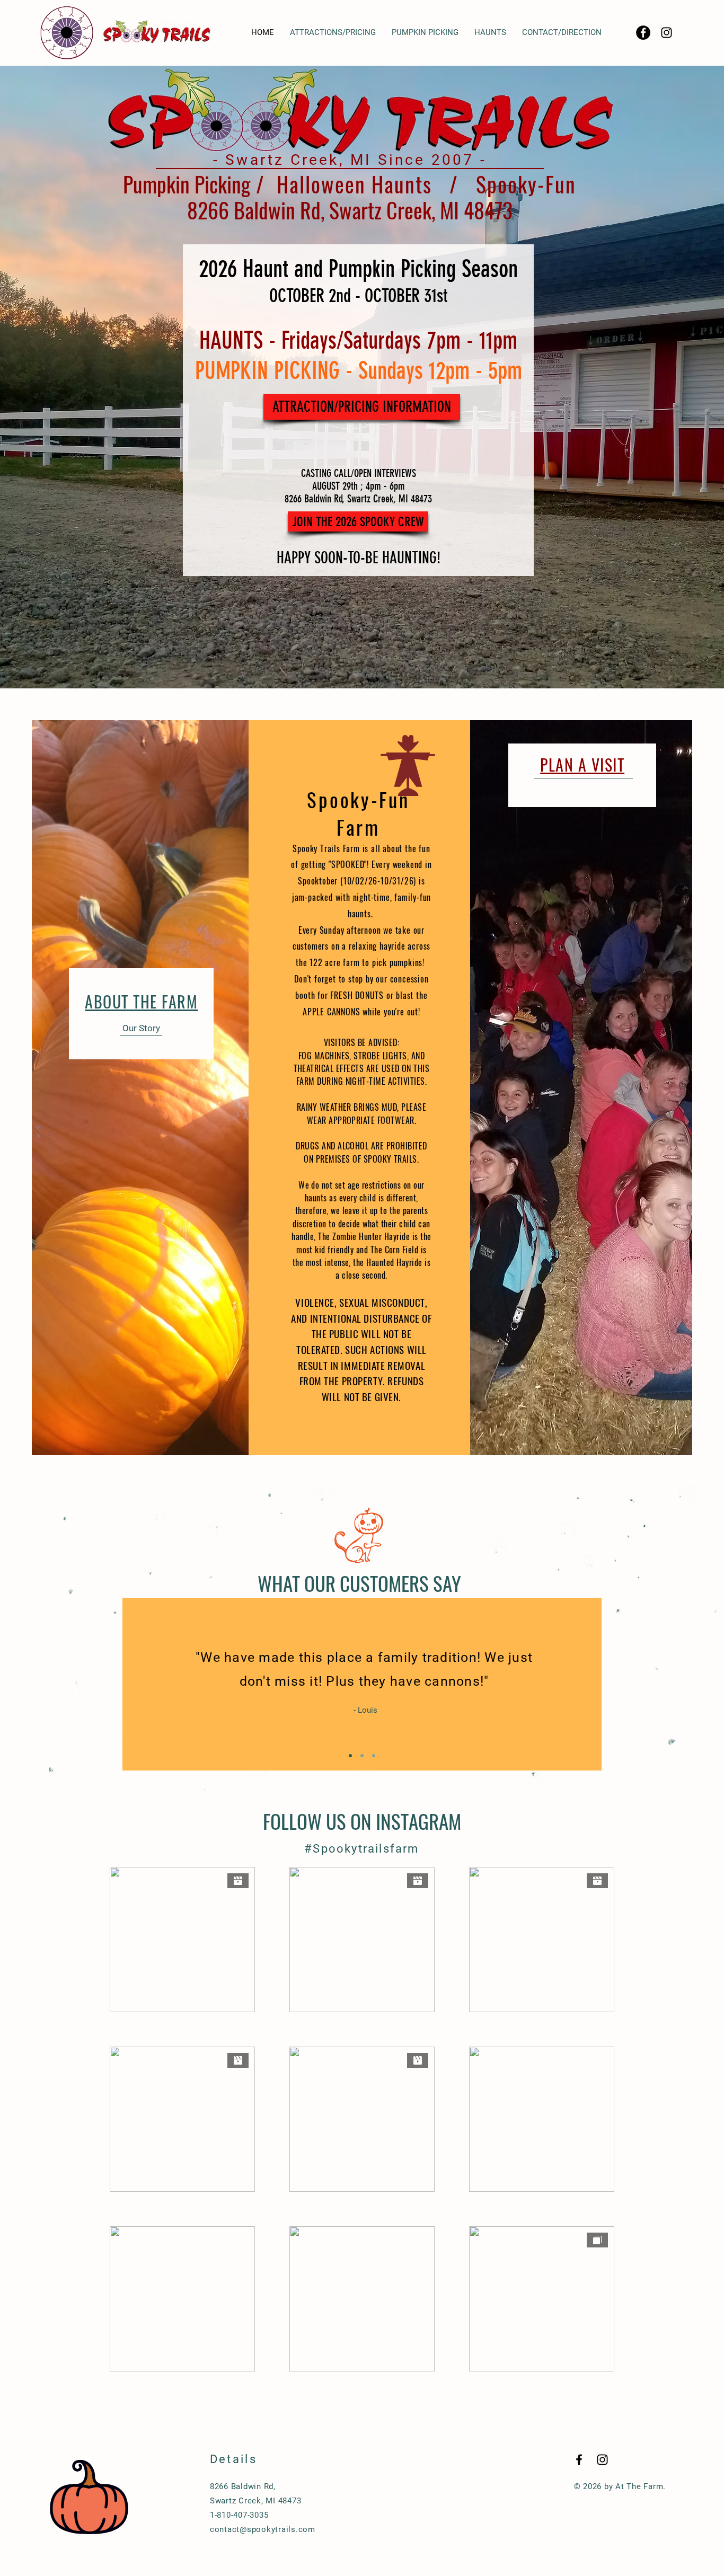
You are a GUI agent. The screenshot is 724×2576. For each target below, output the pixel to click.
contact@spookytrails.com (263, 2529)
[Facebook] (643, 33)
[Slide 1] (350, 1756)
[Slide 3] (374, 1756)
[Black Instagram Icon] (666, 33)
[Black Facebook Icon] (579, 2460)
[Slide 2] (362, 1756)
